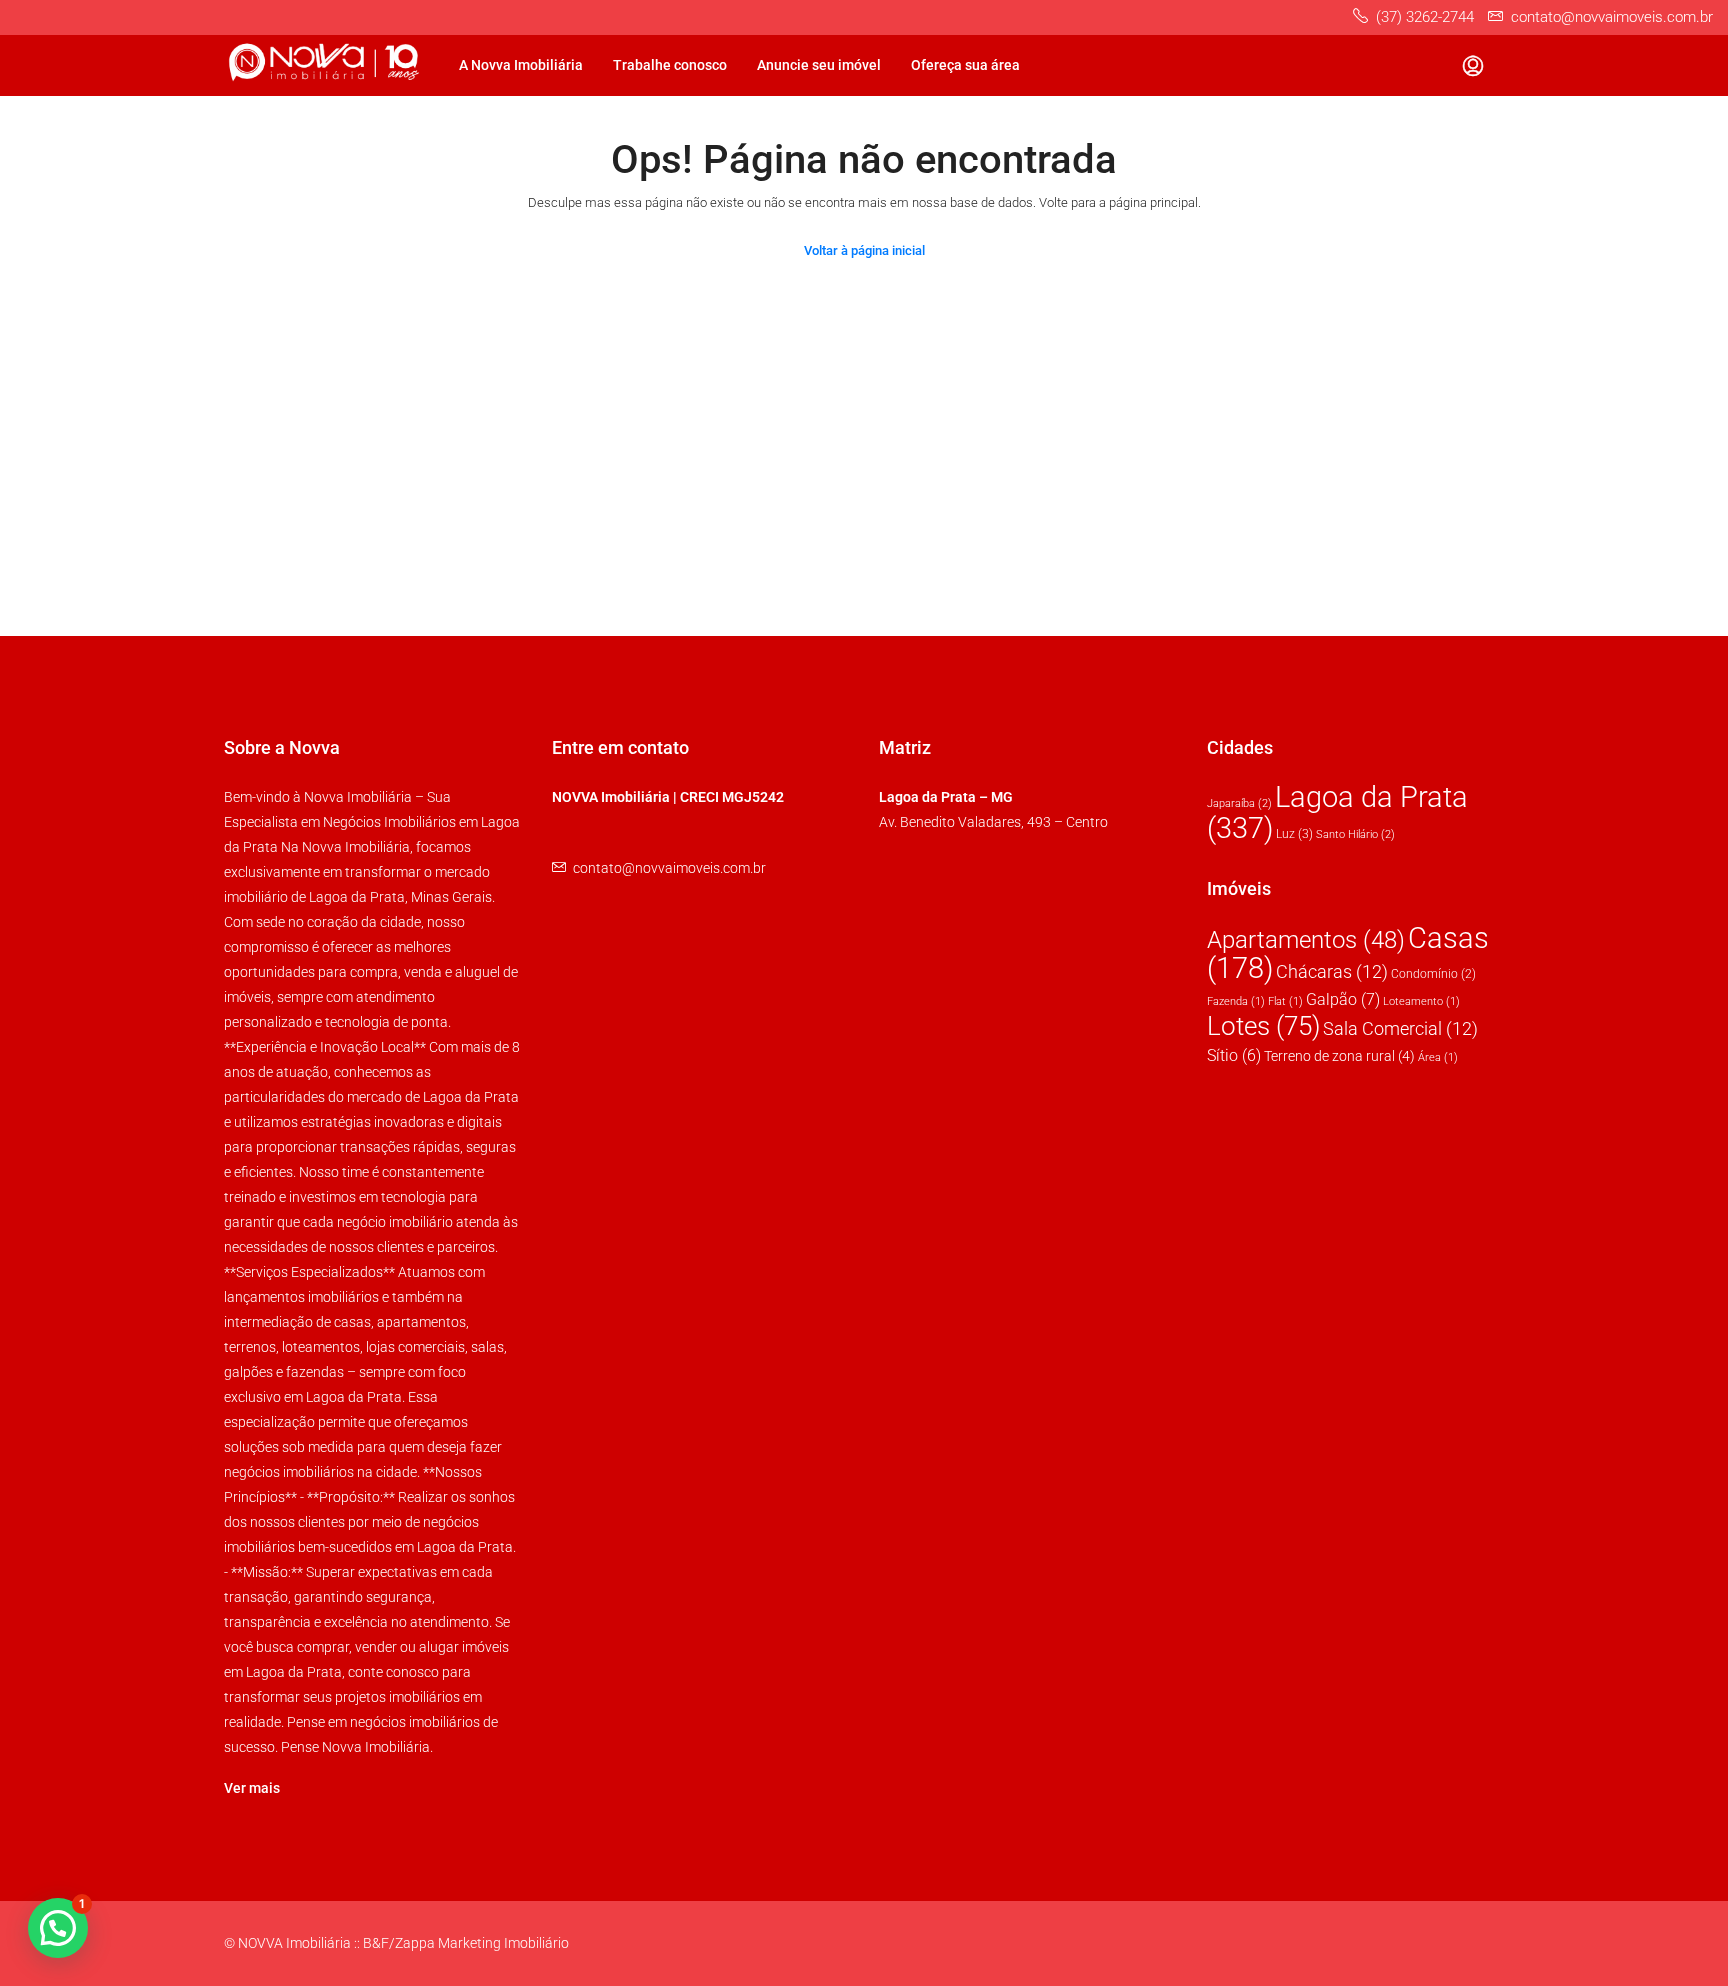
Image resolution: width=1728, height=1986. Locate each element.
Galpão (1343, 999)
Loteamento (1421, 1001)
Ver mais (252, 1788)
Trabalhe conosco (670, 65)
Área (1438, 1057)
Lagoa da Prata (1337, 812)
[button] (58, 1928)
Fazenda (1236, 1001)
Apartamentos (1306, 940)
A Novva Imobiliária (521, 65)
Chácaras (1332, 971)
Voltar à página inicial (864, 250)
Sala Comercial (1400, 1028)
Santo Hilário (1355, 834)
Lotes (1263, 1026)
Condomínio (1433, 974)
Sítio (1234, 1055)
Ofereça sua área (965, 65)
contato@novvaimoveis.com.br (669, 868)
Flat (1285, 1001)
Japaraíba (1239, 803)
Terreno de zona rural (1339, 1056)
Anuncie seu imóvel (819, 65)
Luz (1294, 834)
